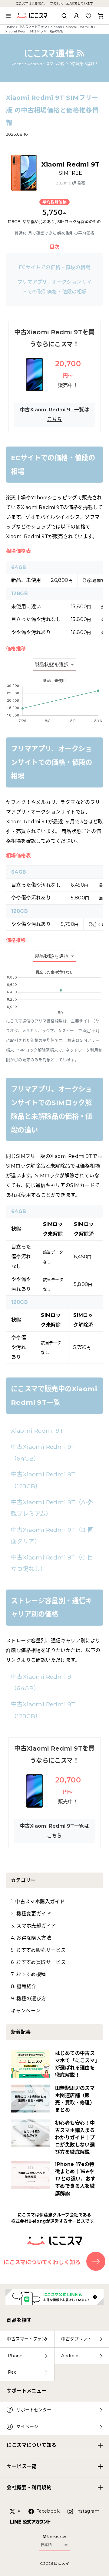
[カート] (101, 16)
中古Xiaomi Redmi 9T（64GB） (43, 1452)
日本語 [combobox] (46, 2545)
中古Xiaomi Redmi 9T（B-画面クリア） (52, 1536)
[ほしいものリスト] (88, 16)
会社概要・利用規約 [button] (29, 2488)
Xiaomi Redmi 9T (80, 27)
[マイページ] (76, 16)
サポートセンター (34, 2410)
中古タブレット (76, 2339)
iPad (12, 2372)
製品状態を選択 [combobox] (52, 664)
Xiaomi (56, 27)
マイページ (27, 2426)
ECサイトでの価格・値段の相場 (54, 267)
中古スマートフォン (33, 27)
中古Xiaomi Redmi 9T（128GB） (43, 1480)
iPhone (15, 2356)
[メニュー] (8, 16)
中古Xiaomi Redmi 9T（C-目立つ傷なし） (52, 1563)
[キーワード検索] (64, 16)
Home (10, 27)
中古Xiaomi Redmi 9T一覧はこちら (54, 415)
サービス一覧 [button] (21, 2466)
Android (70, 2356)
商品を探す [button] (19, 2320)
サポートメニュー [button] (26, 2391)
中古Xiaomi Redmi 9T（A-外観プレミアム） (52, 1508)
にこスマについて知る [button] (31, 2445)
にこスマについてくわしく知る (42, 2262)
